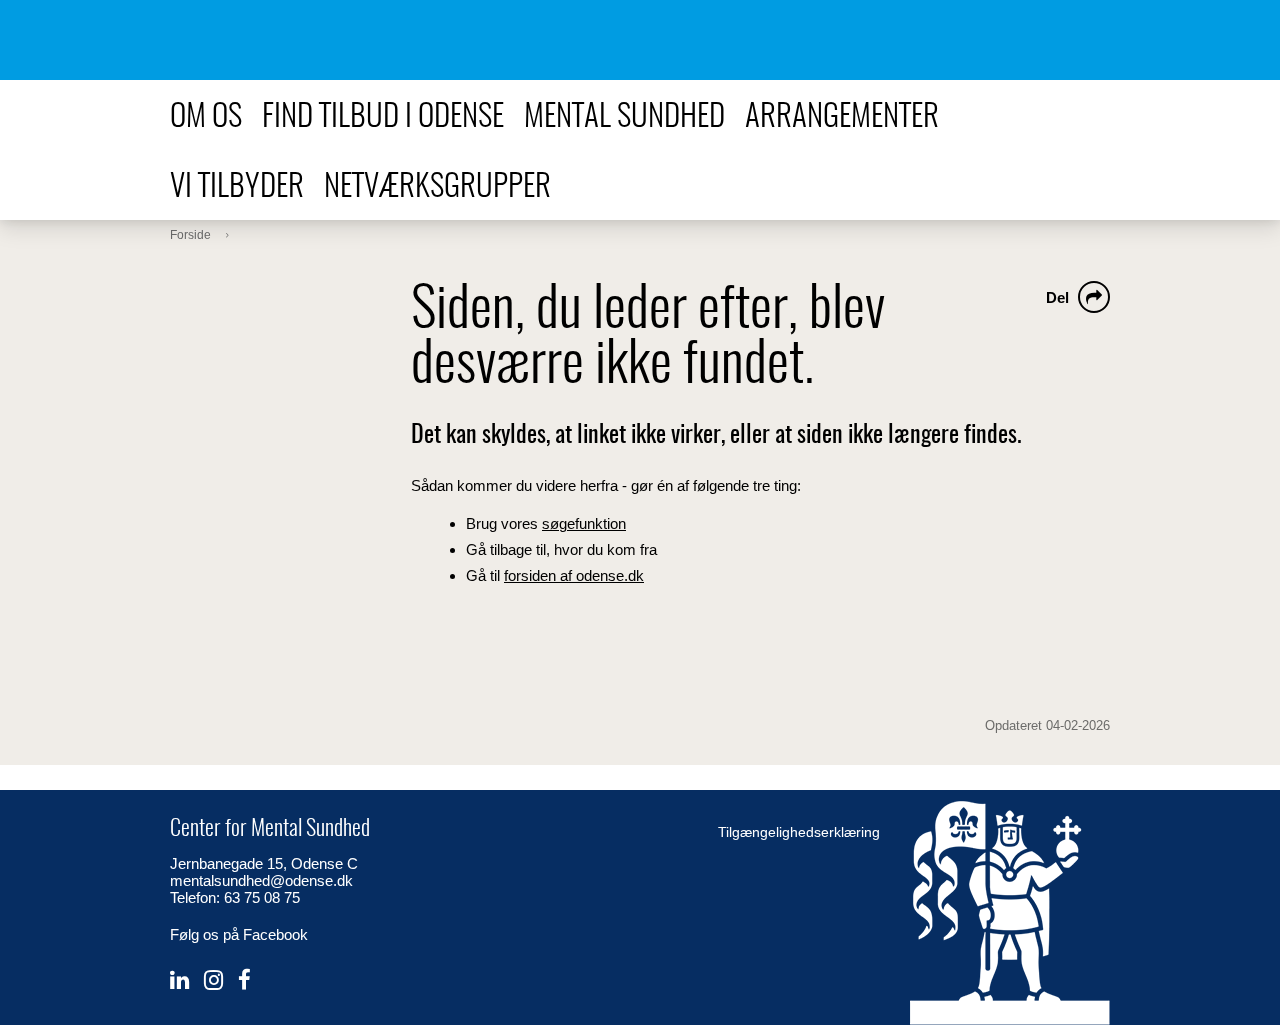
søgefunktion (584, 523)
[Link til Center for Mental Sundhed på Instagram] (213, 980)
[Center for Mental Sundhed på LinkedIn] (179, 980)
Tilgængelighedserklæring (799, 832)
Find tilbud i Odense (383, 117)
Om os (206, 117)
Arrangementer (842, 117)
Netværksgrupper (437, 187)
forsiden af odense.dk (574, 575)
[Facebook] (244, 980)
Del (1057, 297)
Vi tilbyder (237, 187)
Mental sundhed (624, 117)
